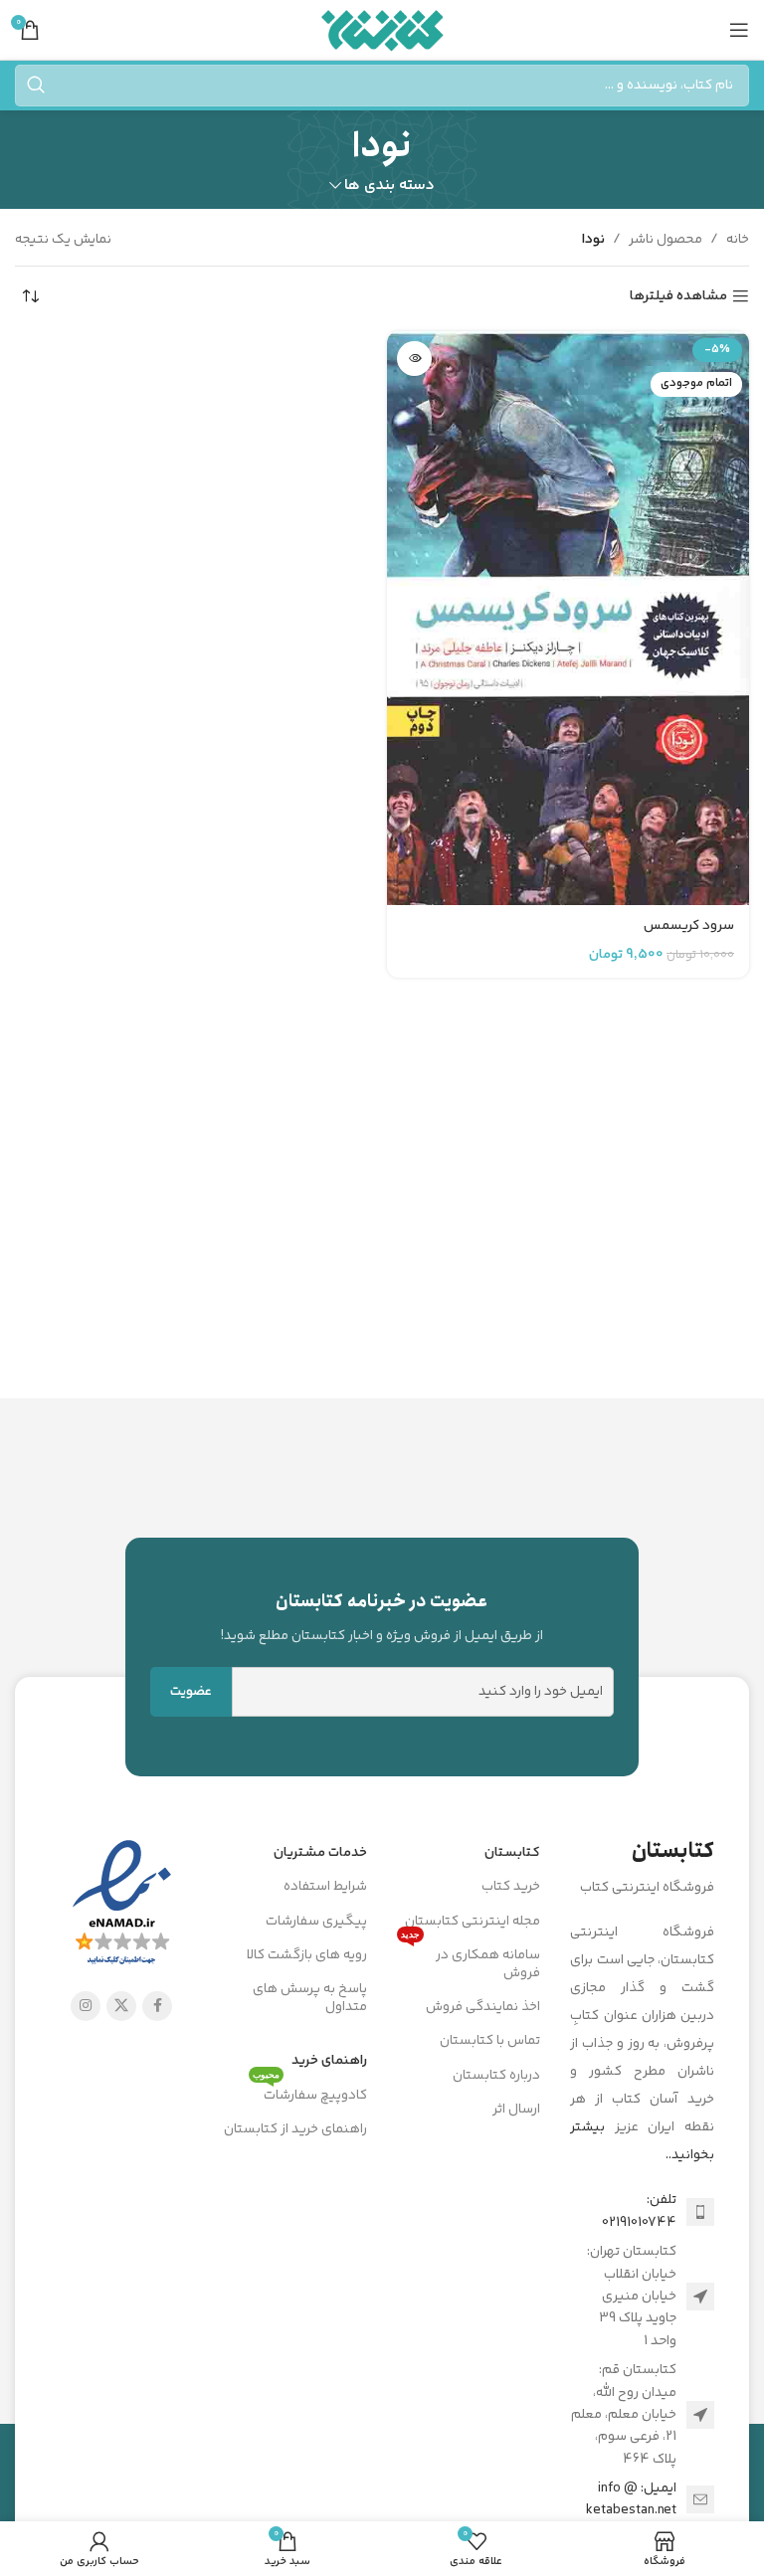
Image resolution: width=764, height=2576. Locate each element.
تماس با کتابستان (490, 2041)
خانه (738, 240)
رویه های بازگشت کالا (307, 1955)
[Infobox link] (382, 1617)
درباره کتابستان (496, 2076)
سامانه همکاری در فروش (471, 1961)
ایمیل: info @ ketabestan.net (631, 2499)
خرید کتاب (511, 1887)
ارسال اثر (516, 2110)
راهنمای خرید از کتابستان (295, 2129)
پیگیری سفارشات (316, 1922)
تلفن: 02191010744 (639, 2211)
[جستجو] (36, 86)
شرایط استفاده (325, 1887)
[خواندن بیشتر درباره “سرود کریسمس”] (414, 359)
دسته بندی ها (389, 185)
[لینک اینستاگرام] (86, 2006)
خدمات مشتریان (320, 1853)
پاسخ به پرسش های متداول (310, 1998)
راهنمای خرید (329, 2061)
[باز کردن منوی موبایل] (739, 30)
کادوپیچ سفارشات (310, 2093)
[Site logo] (382, 30)
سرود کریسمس (689, 926)
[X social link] (121, 2006)
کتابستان (512, 1853)
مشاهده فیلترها (678, 297)
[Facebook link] (157, 2006)
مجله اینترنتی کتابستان (473, 1922)
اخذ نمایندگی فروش (483, 2007)
